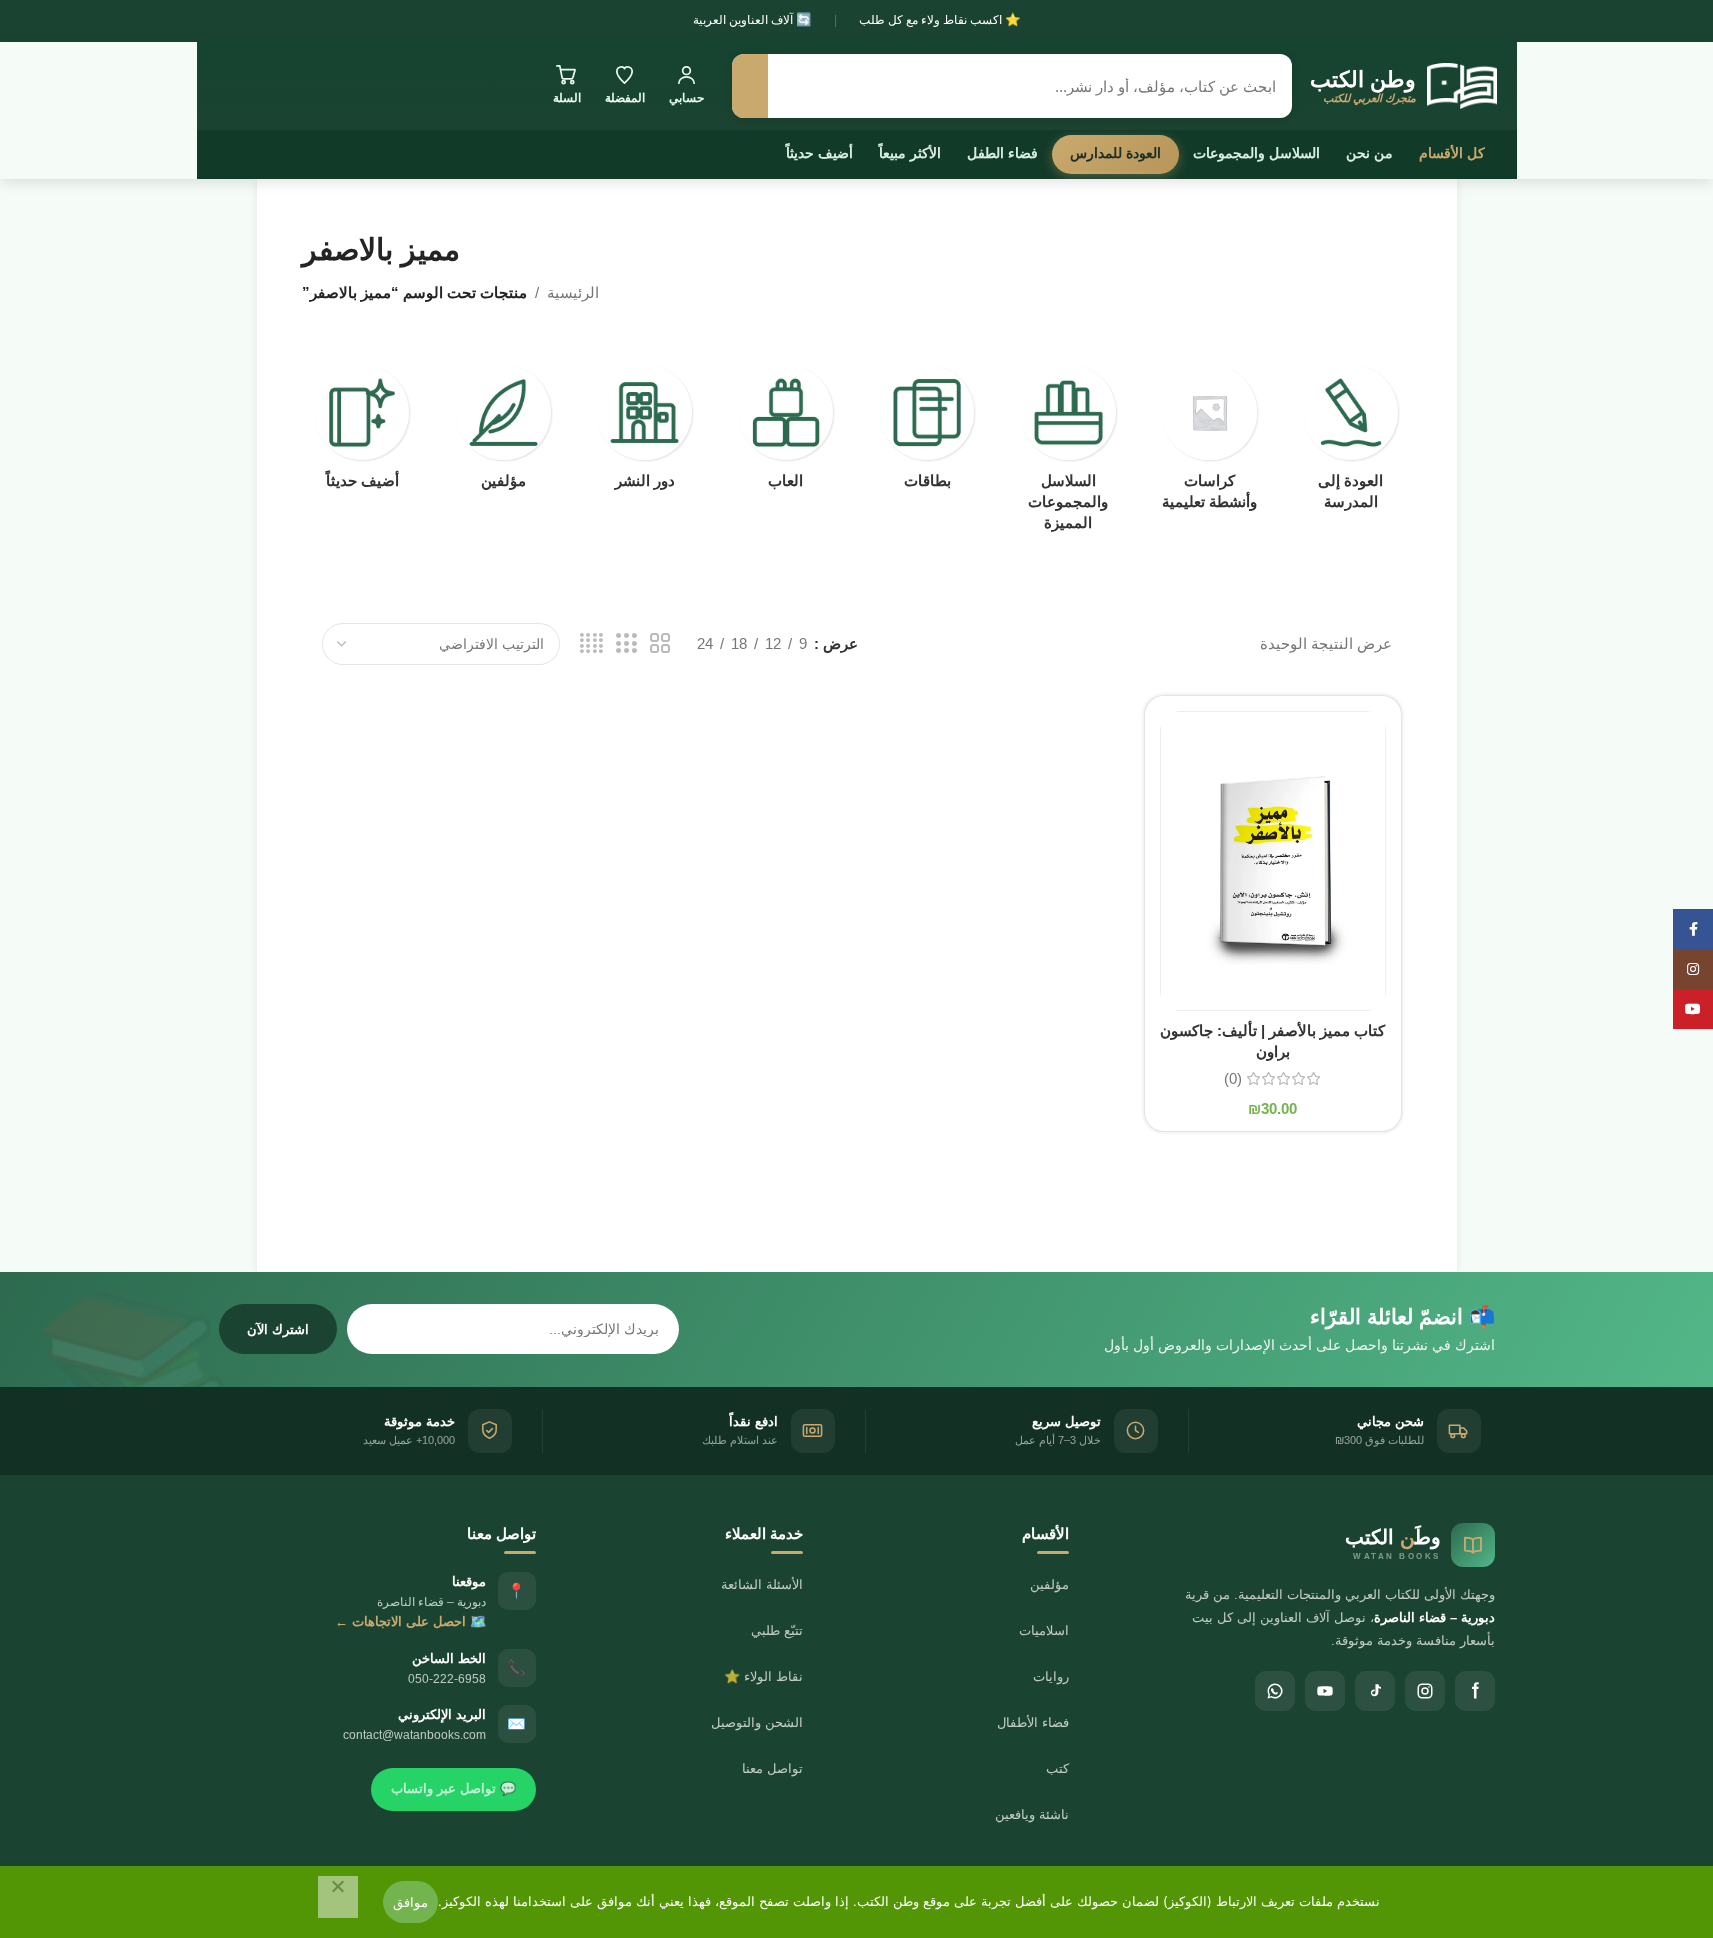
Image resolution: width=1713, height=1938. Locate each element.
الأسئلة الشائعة (762, 1584)
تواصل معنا (772, 1768)
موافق (410, 1902)
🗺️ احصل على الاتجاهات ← (410, 1621)
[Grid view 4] (591, 643)
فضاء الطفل (1002, 153)
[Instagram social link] (1693, 969)
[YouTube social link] (1693, 1009)
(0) (1233, 1078)
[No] (338, 1897)
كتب (1057, 1768)
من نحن (1369, 153)
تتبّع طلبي (777, 1630)
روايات (1051, 1676)
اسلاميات (1044, 1630)
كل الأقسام (1452, 153)
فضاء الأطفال (1033, 1722)
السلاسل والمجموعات (1256, 153)
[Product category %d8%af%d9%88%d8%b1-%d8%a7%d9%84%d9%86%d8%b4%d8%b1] (644, 433)
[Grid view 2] (660, 643)
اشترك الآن (278, 1329)
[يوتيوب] (1325, 1691)
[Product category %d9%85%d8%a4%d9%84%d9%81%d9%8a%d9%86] (503, 433)
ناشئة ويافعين (1032, 1814)
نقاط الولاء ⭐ (763, 1676)
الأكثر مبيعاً (910, 153)
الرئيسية (573, 292)
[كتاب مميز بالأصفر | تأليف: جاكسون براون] (1273, 861)
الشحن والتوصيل (757, 1722)
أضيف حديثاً (819, 153)
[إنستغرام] (1425, 1691)
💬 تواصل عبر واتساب (453, 1788)
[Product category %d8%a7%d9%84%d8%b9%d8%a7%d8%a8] (785, 433)
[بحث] (750, 86)
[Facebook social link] (1693, 929)
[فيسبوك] (1475, 1691)
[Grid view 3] (626, 643)
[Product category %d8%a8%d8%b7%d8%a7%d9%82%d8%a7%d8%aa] (927, 433)
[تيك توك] (1375, 1691)
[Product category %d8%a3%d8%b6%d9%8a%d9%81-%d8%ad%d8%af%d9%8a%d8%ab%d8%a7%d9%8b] (362, 433)
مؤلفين (1049, 1584)
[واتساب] (1275, 1691)
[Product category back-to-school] (1350, 443)
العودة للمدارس (1115, 153)
